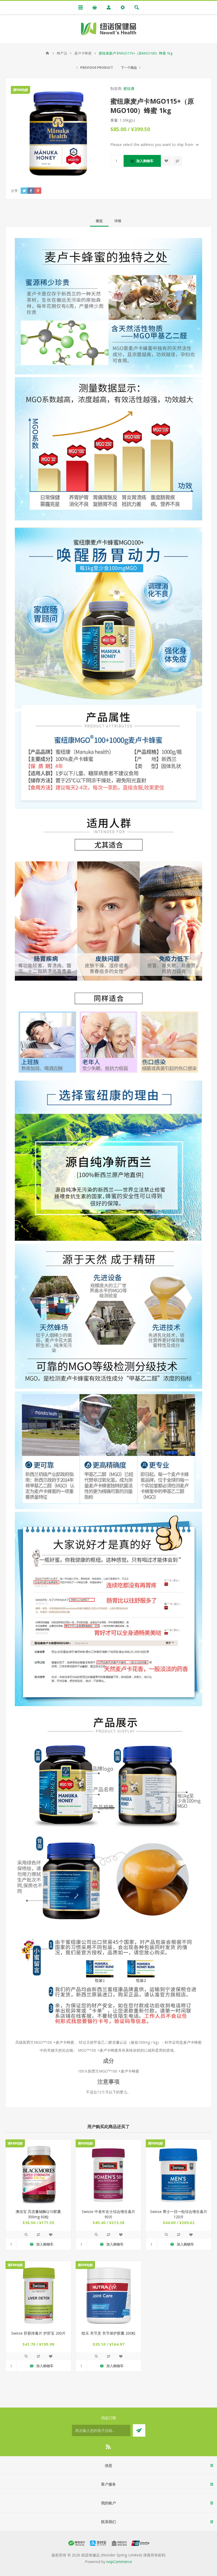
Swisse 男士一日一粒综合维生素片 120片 (179, 2214)
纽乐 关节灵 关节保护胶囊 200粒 (108, 2333)
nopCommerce (119, 2562)
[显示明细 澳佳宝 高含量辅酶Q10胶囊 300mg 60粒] (38, 2172)
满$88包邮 (21, 90)
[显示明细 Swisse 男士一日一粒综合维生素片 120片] (179, 2172)
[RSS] (108, 2447)
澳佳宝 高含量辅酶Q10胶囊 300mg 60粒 (38, 2214)
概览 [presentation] (99, 221)
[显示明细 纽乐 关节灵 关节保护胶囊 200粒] (108, 2294)
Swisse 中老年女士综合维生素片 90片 (108, 2214)
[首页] (47, 53)
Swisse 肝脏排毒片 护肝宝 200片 (38, 2333)
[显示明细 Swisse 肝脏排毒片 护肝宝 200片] (38, 2294)
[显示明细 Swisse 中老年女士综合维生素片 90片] (108, 2172)
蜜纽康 (129, 88)
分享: (15, 191)
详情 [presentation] (118, 221)
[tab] (99, 221)
